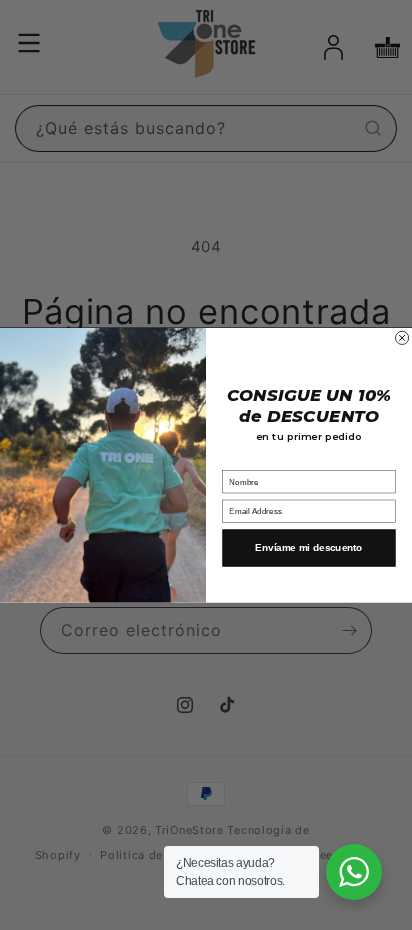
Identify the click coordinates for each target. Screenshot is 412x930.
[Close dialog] (402, 337)
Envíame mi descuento (308, 547)
